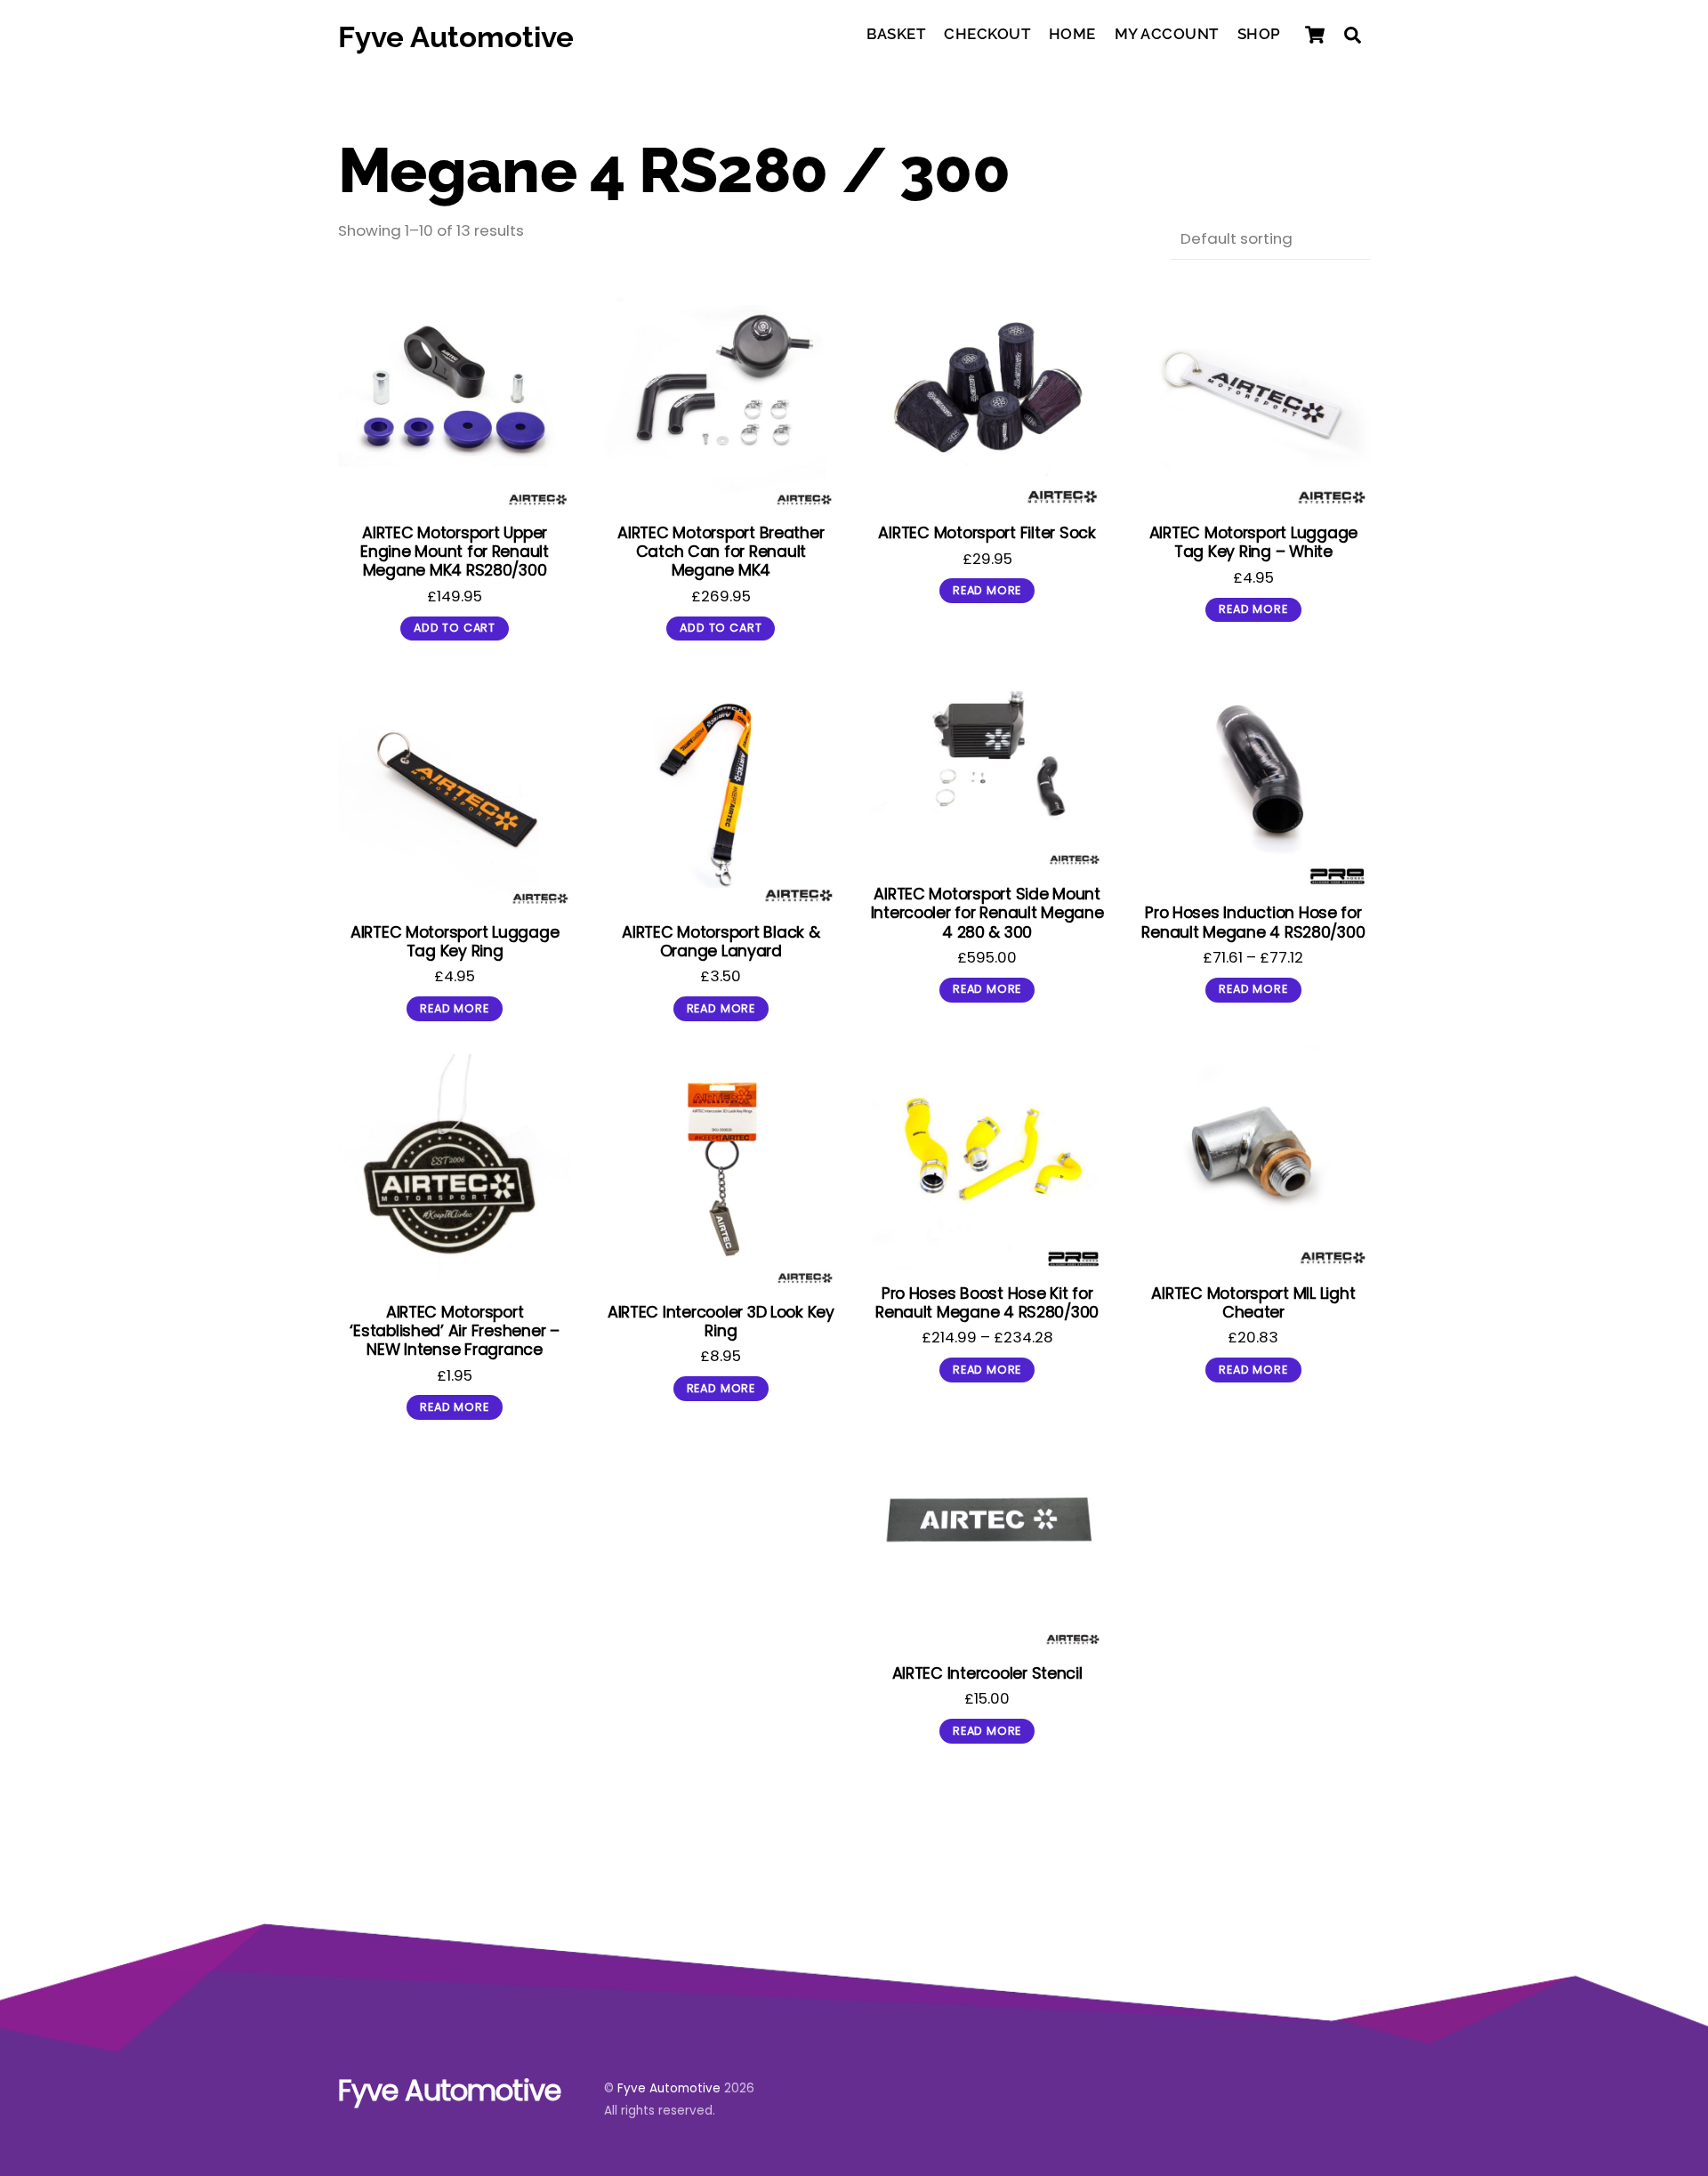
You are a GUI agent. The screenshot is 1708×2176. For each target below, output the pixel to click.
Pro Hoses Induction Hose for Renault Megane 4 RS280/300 (1253, 922)
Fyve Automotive (669, 2088)
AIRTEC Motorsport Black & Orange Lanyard (721, 941)
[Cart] (1315, 35)
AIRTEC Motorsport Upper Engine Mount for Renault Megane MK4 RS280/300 (455, 551)
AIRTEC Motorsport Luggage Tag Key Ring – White (1253, 542)
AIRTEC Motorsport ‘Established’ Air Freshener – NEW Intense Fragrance (454, 1330)
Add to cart (455, 628)
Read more (987, 590)
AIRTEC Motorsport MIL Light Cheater (1253, 1302)
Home (1072, 34)
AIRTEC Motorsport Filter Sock (987, 532)
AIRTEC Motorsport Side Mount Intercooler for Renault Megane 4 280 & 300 (987, 912)
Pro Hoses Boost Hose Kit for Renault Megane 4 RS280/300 (987, 1302)
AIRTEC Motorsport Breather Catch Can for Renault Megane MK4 (721, 551)
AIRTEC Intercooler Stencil (987, 1673)
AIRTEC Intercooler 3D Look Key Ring (721, 1321)
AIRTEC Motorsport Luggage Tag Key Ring (455, 941)
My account (1167, 34)
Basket (896, 34)
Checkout (987, 34)
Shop (1259, 34)
